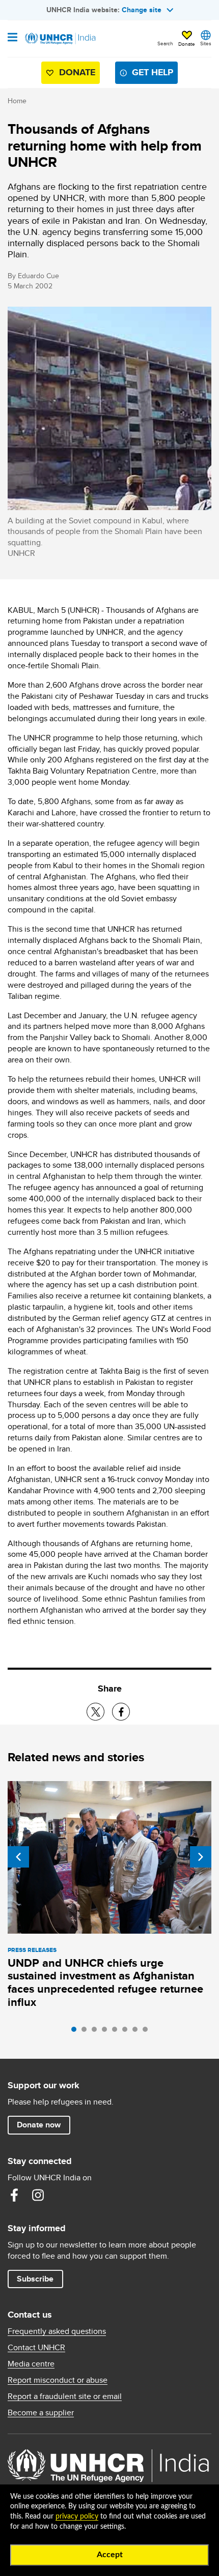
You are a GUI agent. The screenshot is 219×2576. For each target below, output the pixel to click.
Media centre (31, 2364)
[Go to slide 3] (97, 2032)
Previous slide (18, 1857)
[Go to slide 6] (127, 2032)
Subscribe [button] (35, 2279)
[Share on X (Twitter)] (95, 1712)
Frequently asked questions (57, 2331)
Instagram (38, 2195)
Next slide (201, 1857)
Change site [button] (142, 10)
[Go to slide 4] (107, 2032)
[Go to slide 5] (117, 2032)
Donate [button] (187, 44)
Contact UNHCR (36, 2348)
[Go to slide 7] (138, 2032)
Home (17, 101)
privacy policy (77, 2516)
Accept (110, 2555)
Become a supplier (41, 2413)
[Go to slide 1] (76, 2032)
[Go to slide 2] (87, 2032)
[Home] (60, 39)
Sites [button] (206, 43)
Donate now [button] (39, 2125)
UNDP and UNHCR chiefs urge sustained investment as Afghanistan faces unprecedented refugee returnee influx (105, 1983)
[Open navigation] (12, 38)
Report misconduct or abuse (58, 2380)
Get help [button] (153, 72)
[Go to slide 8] (148, 2032)
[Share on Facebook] (121, 1712)
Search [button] (165, 43)
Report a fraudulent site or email (65, 2396)
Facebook (14, 2195)
